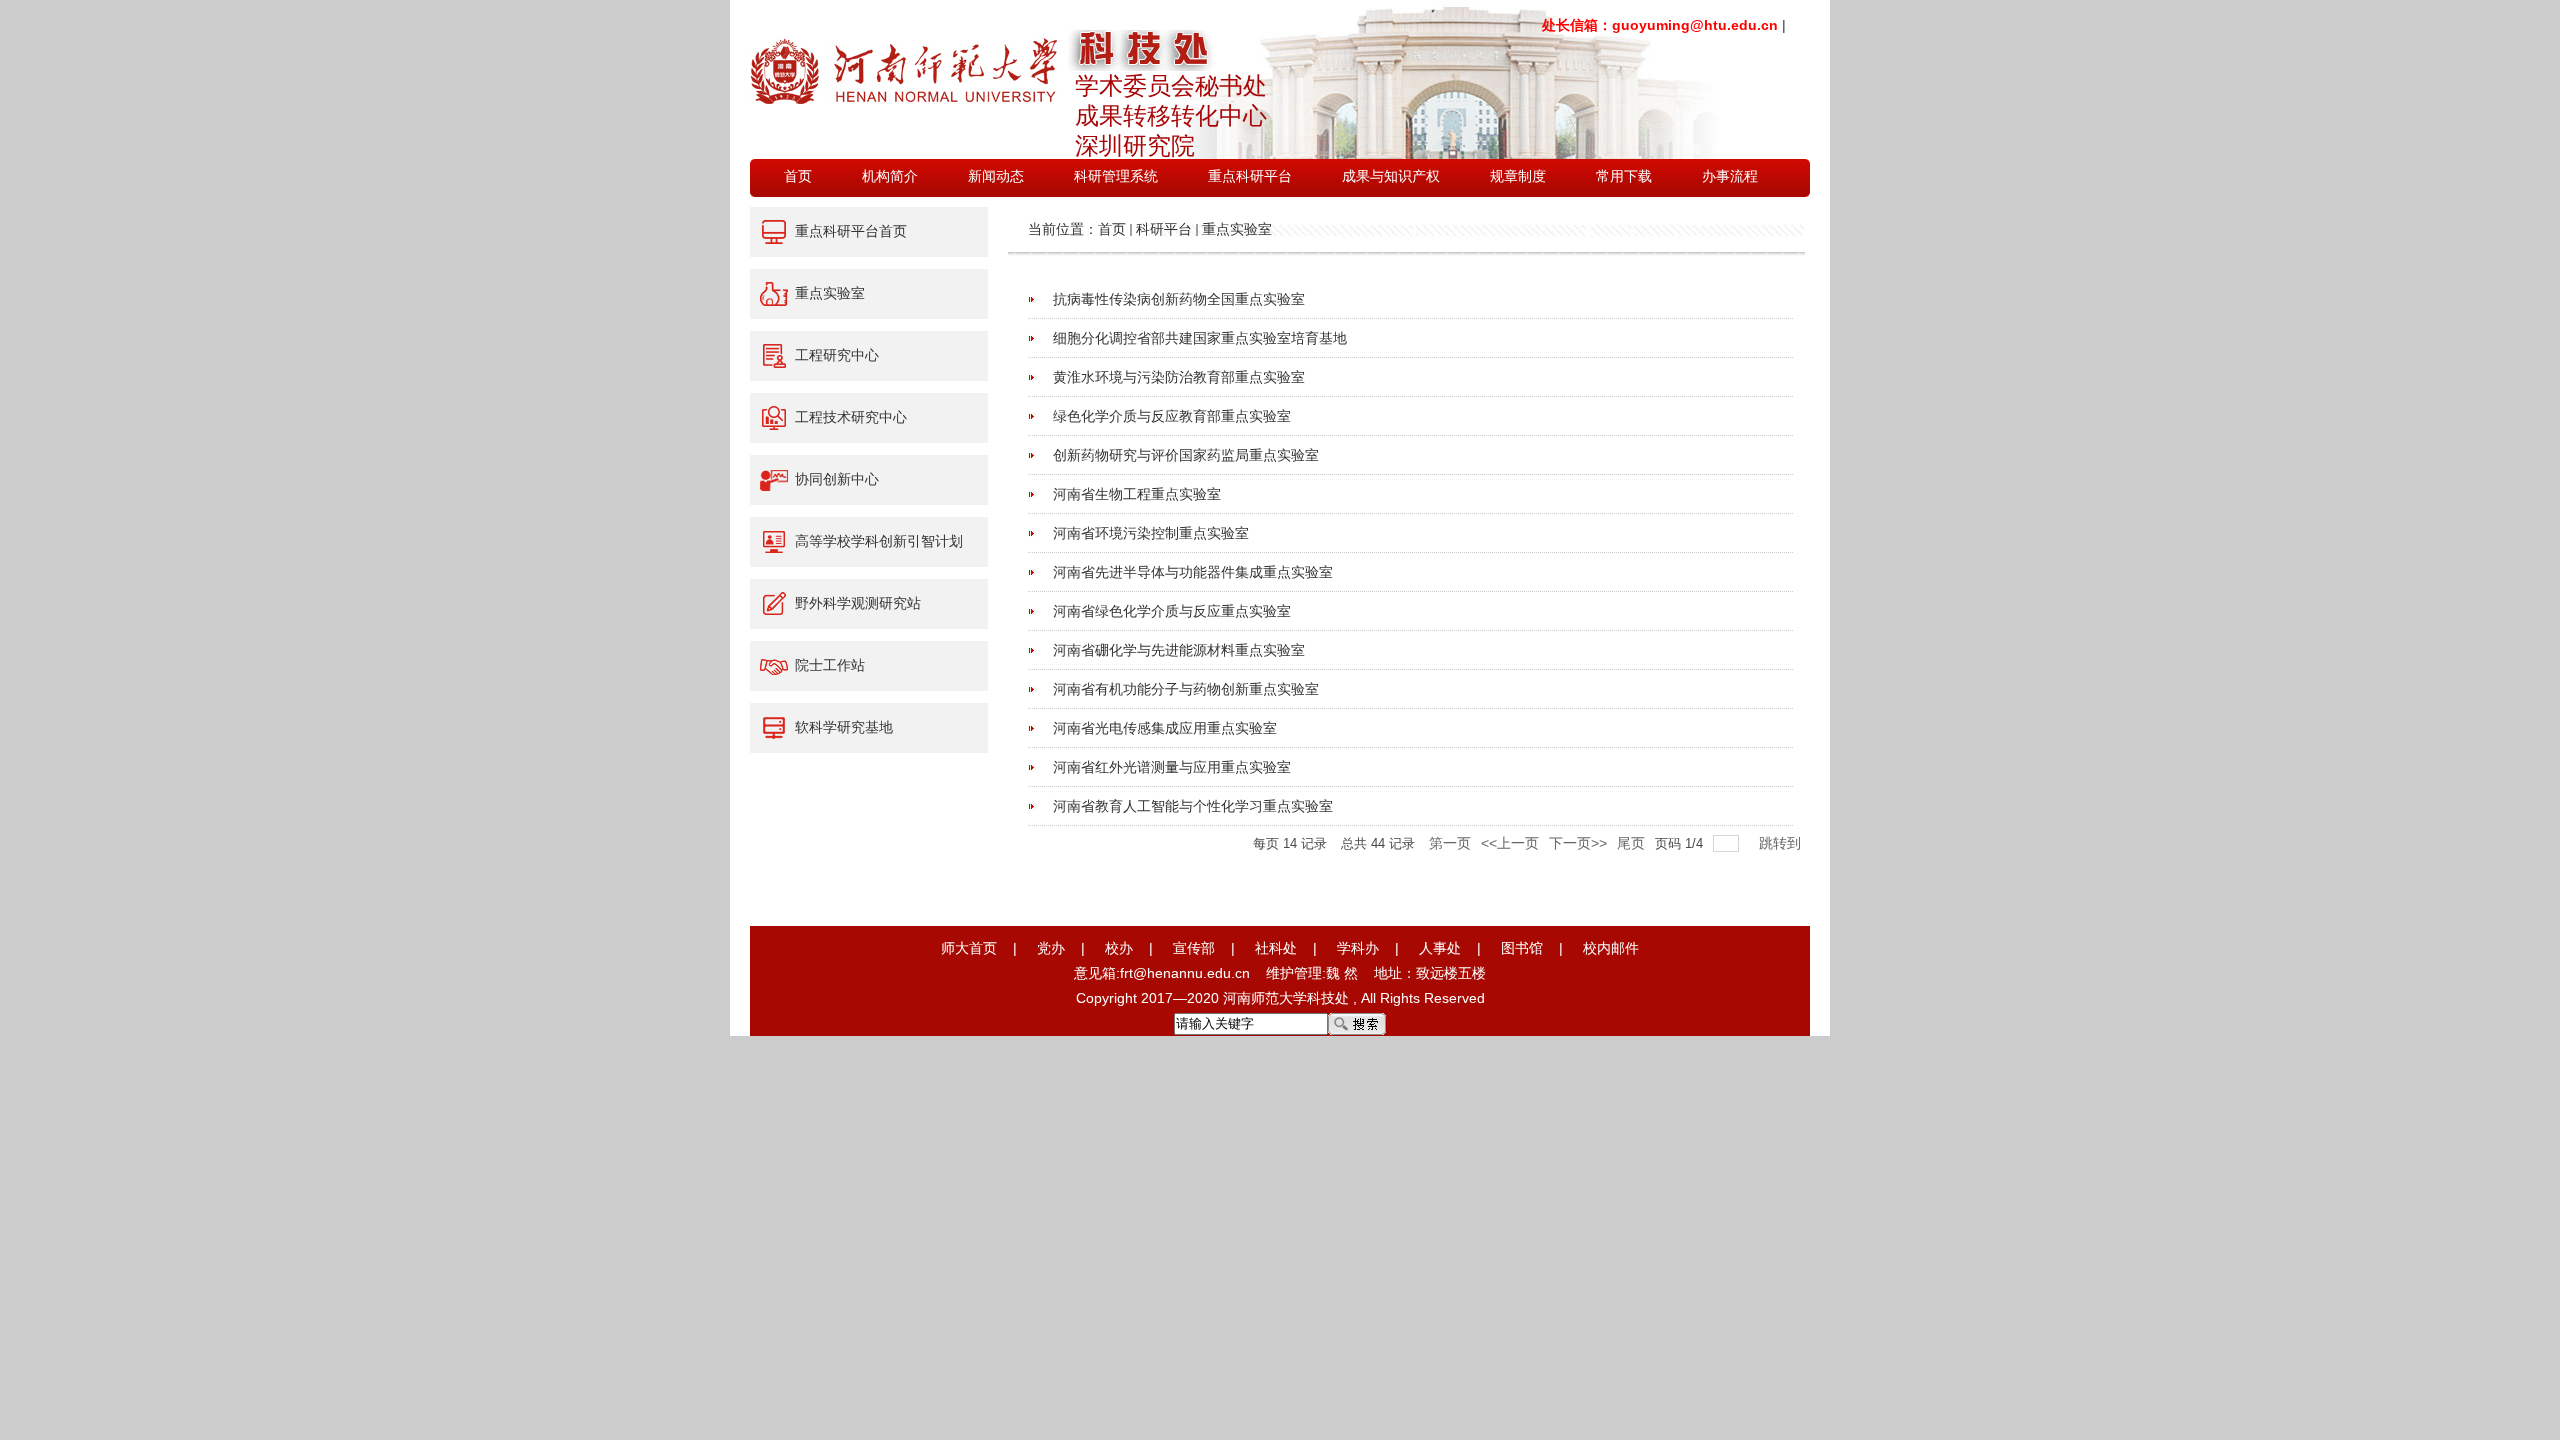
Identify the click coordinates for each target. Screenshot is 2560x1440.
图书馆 (1522, 948)
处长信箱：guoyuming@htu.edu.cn (1660, 25)
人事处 (1440, 948)
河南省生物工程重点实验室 (1137, 494)
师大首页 (969, 948)
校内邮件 (1611, 948)
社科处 (1276, 948)
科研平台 (1164, 229)
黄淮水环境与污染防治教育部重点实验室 (1179, 377)
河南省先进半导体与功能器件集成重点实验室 (1193, 572)
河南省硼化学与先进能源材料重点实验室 (1179, 650)
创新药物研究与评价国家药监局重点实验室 (1186, 455)
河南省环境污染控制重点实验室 (1151, 533)
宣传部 (1194, 948)
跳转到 (1782, 843)
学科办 (1358, 948)
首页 (1112, 229)
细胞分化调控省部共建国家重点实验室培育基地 (1200, 338)
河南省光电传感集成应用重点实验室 (1165, 728)
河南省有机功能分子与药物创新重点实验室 (1186, 689)
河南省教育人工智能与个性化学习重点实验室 (1193, 806)
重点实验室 (1237, 229)
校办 (1119, 948)
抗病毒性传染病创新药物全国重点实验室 (1179, 299)
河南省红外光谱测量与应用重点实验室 (1172, 767)
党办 (1051, 948)
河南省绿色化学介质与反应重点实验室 (1172, 611)
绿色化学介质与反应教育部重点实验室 (1172, 416)
